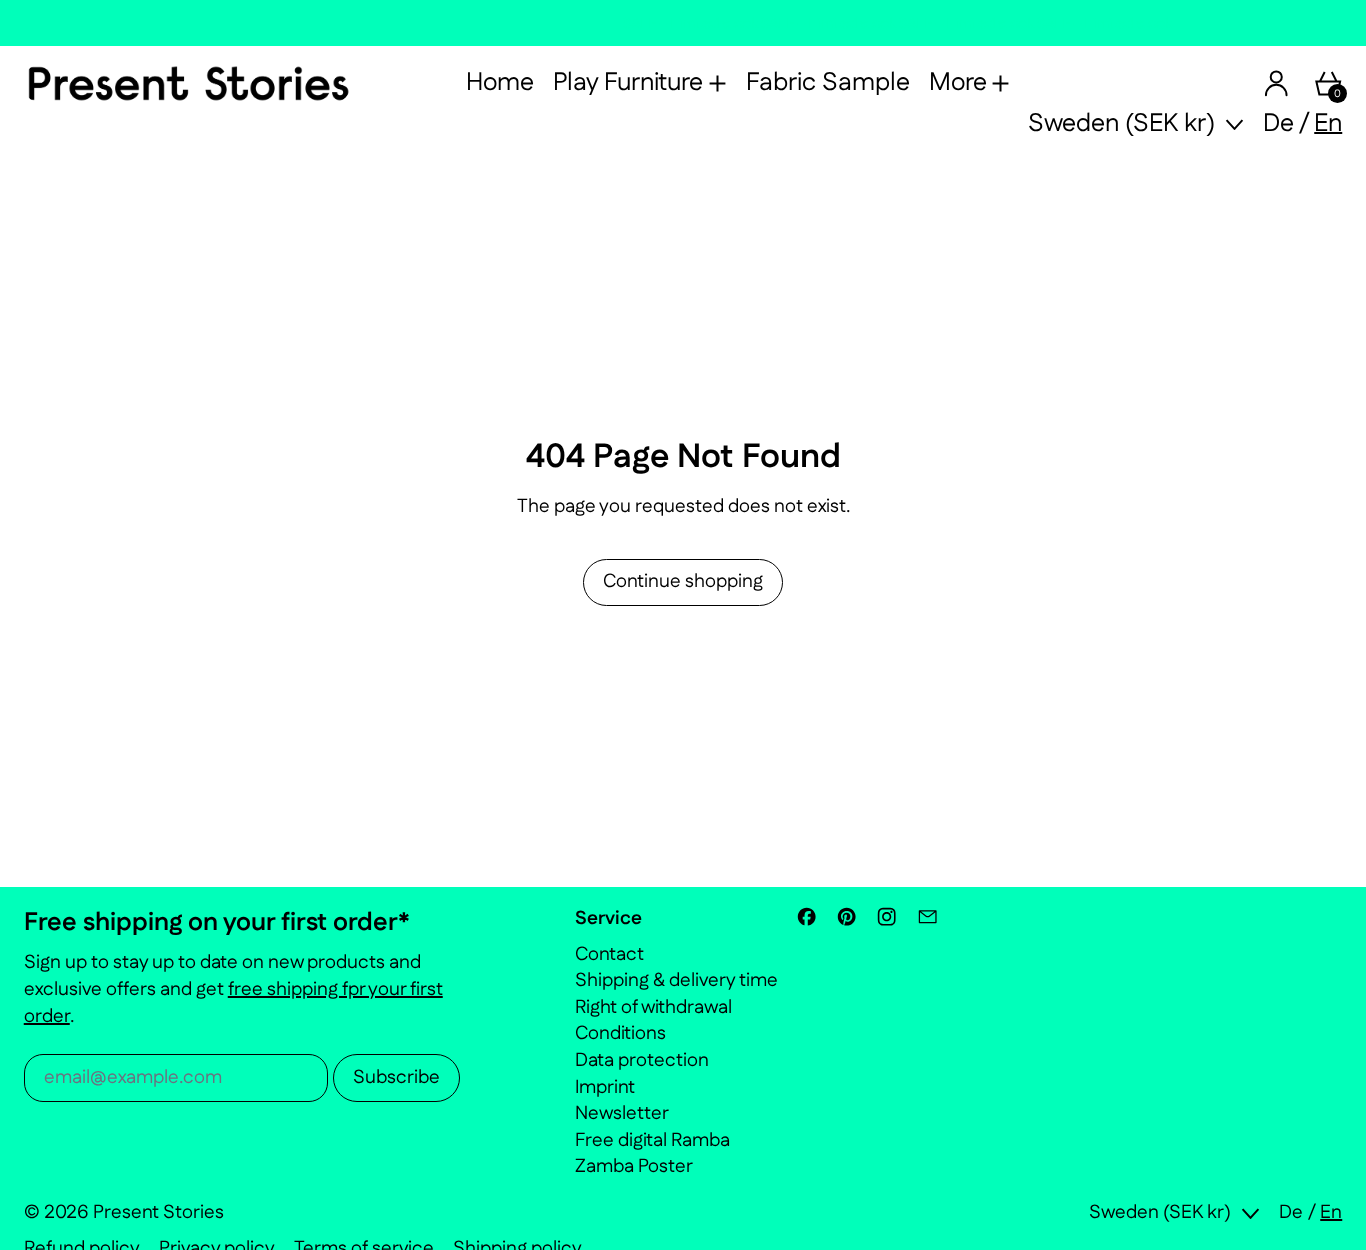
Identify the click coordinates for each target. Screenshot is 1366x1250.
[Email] (927, 916)
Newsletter (622, 1113)
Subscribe (396, 1077)
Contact (609, 954)
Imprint (605, 1087)
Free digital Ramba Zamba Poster (652, 1154)
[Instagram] (886, 916)
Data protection (642, 1060)
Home (500, 82)
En (1328, 124)
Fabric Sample (828, 82)
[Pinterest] (846, 916)
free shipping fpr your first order (233, 1003)
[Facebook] (806, 916)
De (1278, 124)
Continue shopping (683, 581)
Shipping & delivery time (676, 980)
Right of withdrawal (653, 1007)
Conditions (620, 1033)
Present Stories (158, 1212)
